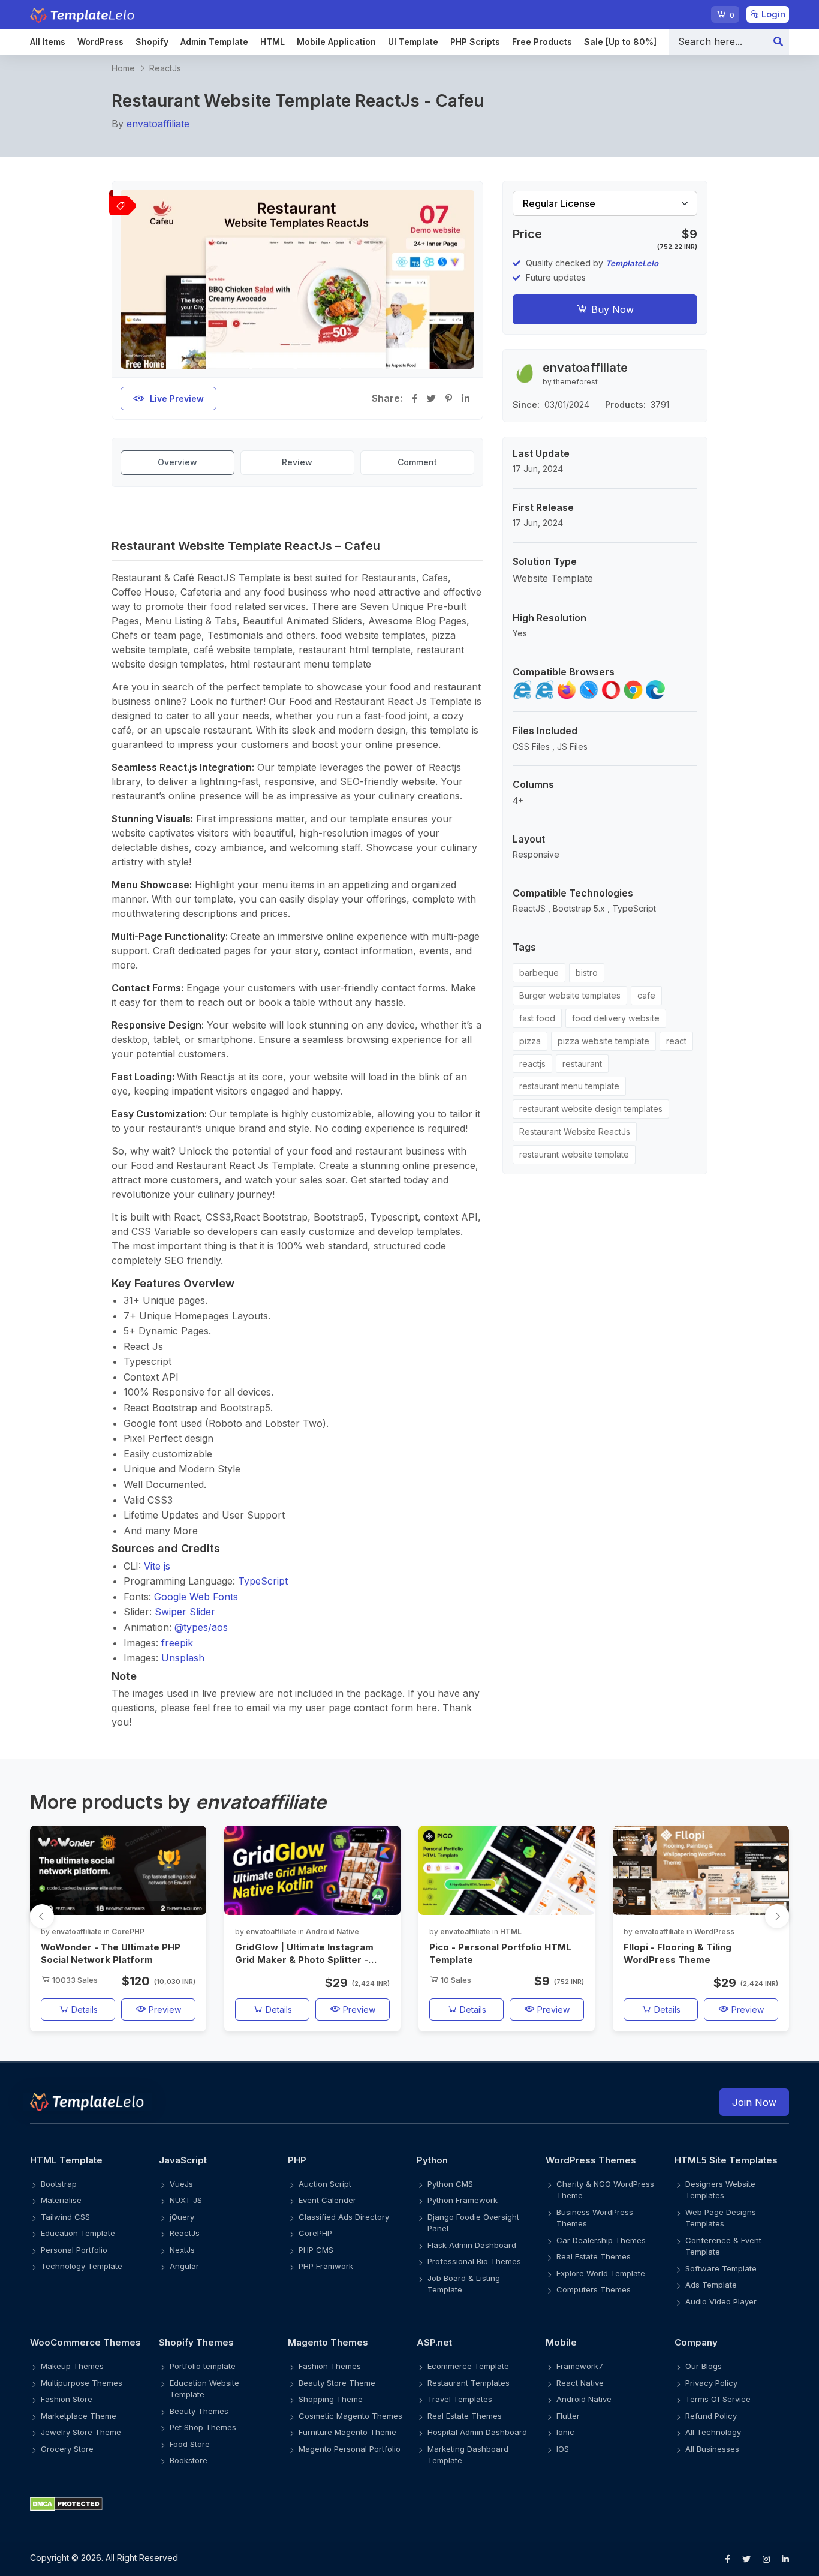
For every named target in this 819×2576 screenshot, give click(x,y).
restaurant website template (574, 1154)
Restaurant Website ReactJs (575, 1131)
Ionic (565, 2432)
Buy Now (611, 309)
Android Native (332, 1932)
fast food (537, 1018)
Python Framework (463, 2200)
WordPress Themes (591, 2160)
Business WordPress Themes (595, 2218)
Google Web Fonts (196, 1597)
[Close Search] (778, 42)
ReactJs (165, 68)
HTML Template (66, 2160)
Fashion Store (67, 2399)
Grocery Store (67, 2449)
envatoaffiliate (158, 124)
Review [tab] (297, 462)
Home (123, 68)
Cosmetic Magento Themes (350, 2416)
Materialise (61, 2200)
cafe (646, 995)
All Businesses (712, 2449)
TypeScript (263, 1581)
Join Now (754, 2102)
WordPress (100, 42)
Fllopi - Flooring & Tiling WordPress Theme (678, 1953)
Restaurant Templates (469, 2383)
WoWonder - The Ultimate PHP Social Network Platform (111, 1953)
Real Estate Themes (594, 2256)
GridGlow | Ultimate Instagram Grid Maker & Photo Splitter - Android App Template (304, 1954)
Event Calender (327, 2200)
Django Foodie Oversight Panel (473, 2223)
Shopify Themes (196, 2342)
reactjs (532, 1064)
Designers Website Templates (720, 2190)
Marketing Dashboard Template (468, 2455)
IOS (563, 2449)
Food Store (190, 2444)
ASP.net (434, 2342)
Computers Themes (594, 2289)
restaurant (582, 1064)
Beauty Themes (199, 2411)
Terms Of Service (718, 2399)
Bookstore (189, 2460)
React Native (580, 2383)
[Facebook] (728, 2559)
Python (432, 2160)
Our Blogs (704, 2366)
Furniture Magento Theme (347, 2432)
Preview (164, 2010)
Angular (184, 2266)
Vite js (157, 1566)
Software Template (721, 2268)
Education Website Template (204, 2389)
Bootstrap (59, 2184)
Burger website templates (570, 995)
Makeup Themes (72, 2366)
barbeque (539, 973)
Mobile (561, 2342)
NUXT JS (186, 2200)
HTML (273, 42)
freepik (177, 1643)
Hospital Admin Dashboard (477, 2432)
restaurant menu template (569, 1086)
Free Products (542, 42)
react (676, 1041)
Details (83, 2010)
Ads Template (711, 2285)
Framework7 (580, 2366)
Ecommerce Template (468, 2366)
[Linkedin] (785, 2559)
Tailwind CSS (65, 2217)
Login (772, 14)
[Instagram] (766, 2559)
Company (696, 2342)
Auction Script (325, 2184)
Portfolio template (203, 2366)
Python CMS (450, 2184)
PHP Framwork (326, 2266)
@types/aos (201, 1627)
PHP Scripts (475, 42)
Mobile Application (336, 42)
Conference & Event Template (723, 2246)
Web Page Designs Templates (721, 2218)
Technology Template (82, 2266)
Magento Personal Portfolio (350, 2449)
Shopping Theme (331, 2399)
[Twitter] (746, 2559)
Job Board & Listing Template (464, 2284)
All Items (48, 42)
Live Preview (177, 399)
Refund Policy (711, 2416)
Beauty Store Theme (337, 2383)
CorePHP (128, 1932)
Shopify (152, 42)
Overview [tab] (177, 462)
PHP (297, 2160)
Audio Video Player (721, 2301)
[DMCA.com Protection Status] (409, 2504)
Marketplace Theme (79, 2416)
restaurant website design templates (591, 1109)
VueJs (181, 2184)
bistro (587, 973)
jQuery (182, 2217)
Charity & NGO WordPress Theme (605, 2190)
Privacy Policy (711, 2383)
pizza (530, 1041)
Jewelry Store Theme (81, 2432)
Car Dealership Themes (601, 2240)
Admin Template (214, 42)
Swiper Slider (185, 1612)
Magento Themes (328, 2342)
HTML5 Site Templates (726, 2160)
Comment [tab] (417, 462)
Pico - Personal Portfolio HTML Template (500, 1953)
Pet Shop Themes (203, 2427)
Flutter (568, 2416)
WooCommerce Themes (85, 2342)
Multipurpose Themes (82, 2383)
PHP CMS (316, 2250)
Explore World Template (601, 2273)
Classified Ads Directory (344, 2217)
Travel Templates (460, 2399)
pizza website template (603, 1041)
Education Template (78, 2233)
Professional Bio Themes (474, 2261)
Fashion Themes (330, 2366)
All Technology (713, 2432)
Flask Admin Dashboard (472, 2245)
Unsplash (183, 1658)
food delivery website (616, 1018)
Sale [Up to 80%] (620, 42)
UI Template (413, 42)
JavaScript (183, 2160)
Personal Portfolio (74, 2250)
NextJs (182, 2250)
